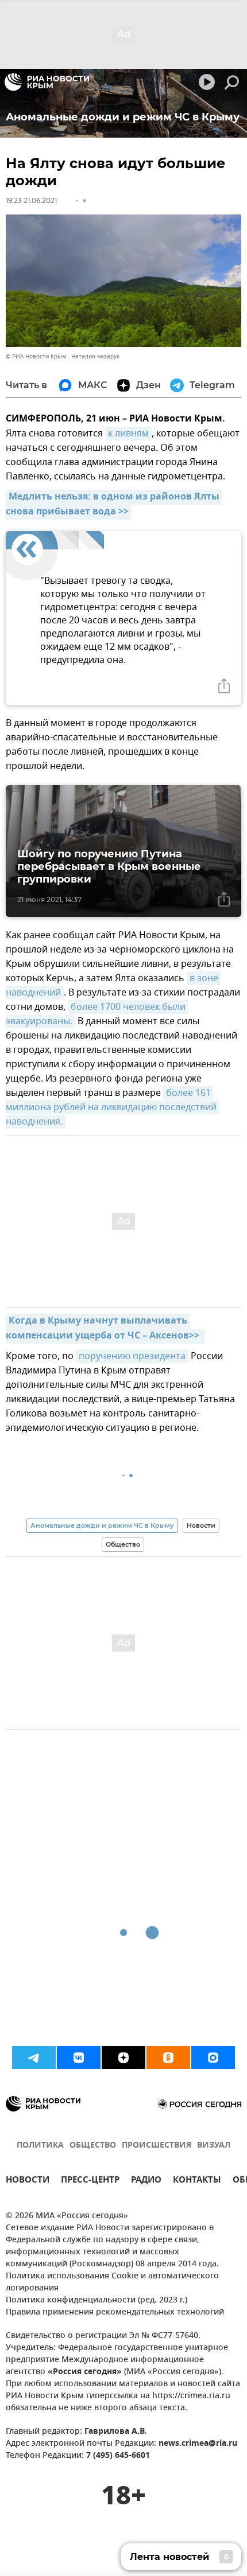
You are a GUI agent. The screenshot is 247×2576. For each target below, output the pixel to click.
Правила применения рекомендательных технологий (115, 2312)
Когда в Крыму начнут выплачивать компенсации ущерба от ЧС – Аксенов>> (104, 1329)
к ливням (128, 434)
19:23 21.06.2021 (31, 200)
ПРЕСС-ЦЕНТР (90, 2181)
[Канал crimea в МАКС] (213, 2058)
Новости (201, 1525)
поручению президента (132, 1356)
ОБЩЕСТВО (93, 2146)
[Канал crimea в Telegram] (34, 2058)
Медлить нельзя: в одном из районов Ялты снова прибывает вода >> (114, 505)
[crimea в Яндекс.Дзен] (123, 2058)
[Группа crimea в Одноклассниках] (168, 2058)
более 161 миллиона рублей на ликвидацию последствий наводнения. (112, 1107)
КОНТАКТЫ (197, 2181)
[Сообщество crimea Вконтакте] (79, 2058)
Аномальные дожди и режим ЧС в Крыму (102, 1525)
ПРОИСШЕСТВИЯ (157, 2146)
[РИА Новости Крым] (47, 82)
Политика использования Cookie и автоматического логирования (112, 2282)
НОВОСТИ (28, 2181)
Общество (123, 1544)
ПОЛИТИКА (40, 2146)
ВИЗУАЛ (214, 2146)
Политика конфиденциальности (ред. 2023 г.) (97, 2300)
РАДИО (146, 2181)
